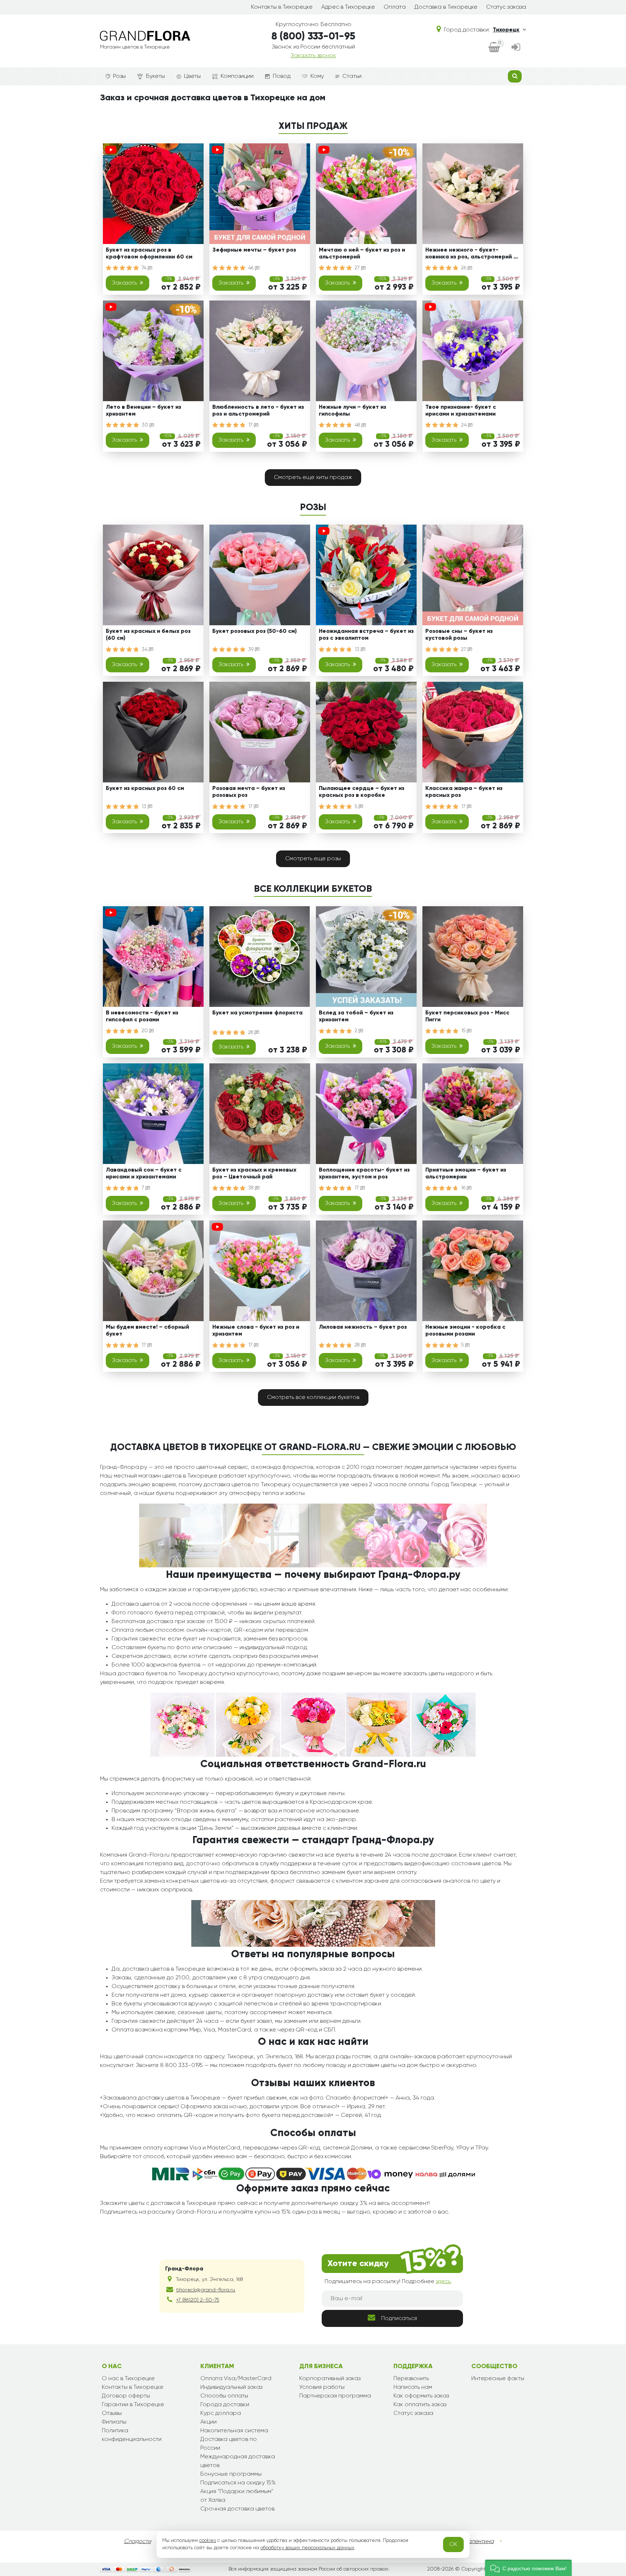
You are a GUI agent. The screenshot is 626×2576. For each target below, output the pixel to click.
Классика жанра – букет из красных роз (464, 792)
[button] (528, 2568)
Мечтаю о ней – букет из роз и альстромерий (362, 254)
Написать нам (413, 2387)
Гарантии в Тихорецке (133, 2405)
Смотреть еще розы (313, 859)
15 (464, 1031)
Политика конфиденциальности (132, 2435)
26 (464, 268)
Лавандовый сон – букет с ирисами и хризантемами (144, 1174)
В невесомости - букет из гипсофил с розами (142, 1016)
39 (252, 650)
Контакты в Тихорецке (282, 7)
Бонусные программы (231, 2474)
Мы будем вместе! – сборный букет (147, 1331)
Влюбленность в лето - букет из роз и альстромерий (258, 411)
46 (252, 268)
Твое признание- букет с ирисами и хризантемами (461, 411)
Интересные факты (498, 2379)
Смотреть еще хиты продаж (313, 478)
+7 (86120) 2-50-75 (198, 2300)
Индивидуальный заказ (231, 2387)
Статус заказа (506, 7)
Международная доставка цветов (238, 2461)
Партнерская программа (335, 2396)
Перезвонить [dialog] (411, 2379)
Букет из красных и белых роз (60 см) (148, 635)
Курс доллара (221, 2413)
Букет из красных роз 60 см (145, 789)
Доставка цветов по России (229, 2444)
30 (146, 425)
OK (453, 2545)
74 (145, 268)
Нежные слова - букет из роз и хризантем (256, 1331)
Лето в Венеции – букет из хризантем (143, 411)
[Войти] (516, 48)
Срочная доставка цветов (237, 2509)
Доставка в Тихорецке (446, 7)
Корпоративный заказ (330, 2379)
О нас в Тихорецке (128, 2379)
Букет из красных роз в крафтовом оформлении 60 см (149, 254)
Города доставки (225, 2405)
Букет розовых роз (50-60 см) (254, 631)
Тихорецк (506, 30)
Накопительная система (234, 2431)
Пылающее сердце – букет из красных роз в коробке (362, 792)
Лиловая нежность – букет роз (363, 1327)
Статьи (352, 76)
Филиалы (114, 2422)
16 (464, 1188)
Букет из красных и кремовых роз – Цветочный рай (254, 1174)
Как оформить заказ (421, 2396)
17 (251, 425)
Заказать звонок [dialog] (313, 56)
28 (251, 1033)
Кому (317, 76)
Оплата (395, 7)
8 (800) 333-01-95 (313, 37)
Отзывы (112, 2413)
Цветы (192, 76)
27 (358, 268)
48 (358, 425)
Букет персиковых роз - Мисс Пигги (467, 1016)
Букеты (155, 76)
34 (145, 650)
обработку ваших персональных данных (307, 2548)
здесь (443, 2282)
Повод (282, 76)
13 (358, 650)
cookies (208, 2541)
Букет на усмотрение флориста (257, 1013)
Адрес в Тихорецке (348, 7)
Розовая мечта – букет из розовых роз (249, 792)
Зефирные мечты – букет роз (254, 250)
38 (252, 1188)
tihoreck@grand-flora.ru (206, 2290)
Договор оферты (126, 2396)
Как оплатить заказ (420, 2405)
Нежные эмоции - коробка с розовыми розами (465, 1331)
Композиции (237, 76)
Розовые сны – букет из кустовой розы (459, 635)
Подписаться (399, 2319)
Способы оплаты (224, 2396)
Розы (119, 76)
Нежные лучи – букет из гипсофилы (352, 411)
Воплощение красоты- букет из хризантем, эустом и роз (364, 1174)
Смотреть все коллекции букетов (313, 1398)
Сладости (137, 2542)
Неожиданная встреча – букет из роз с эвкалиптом (366, 635)
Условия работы (322, 2387)
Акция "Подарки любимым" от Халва (237, 2496)
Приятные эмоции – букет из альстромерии (466, 1174)
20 (145, 1031)
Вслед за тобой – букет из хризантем (356, 1016)
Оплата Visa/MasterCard (236, 2379)
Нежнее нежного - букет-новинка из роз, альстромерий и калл (471, 255)
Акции (208, 2422)
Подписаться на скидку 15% (238, 2483)
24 (465, 425)
